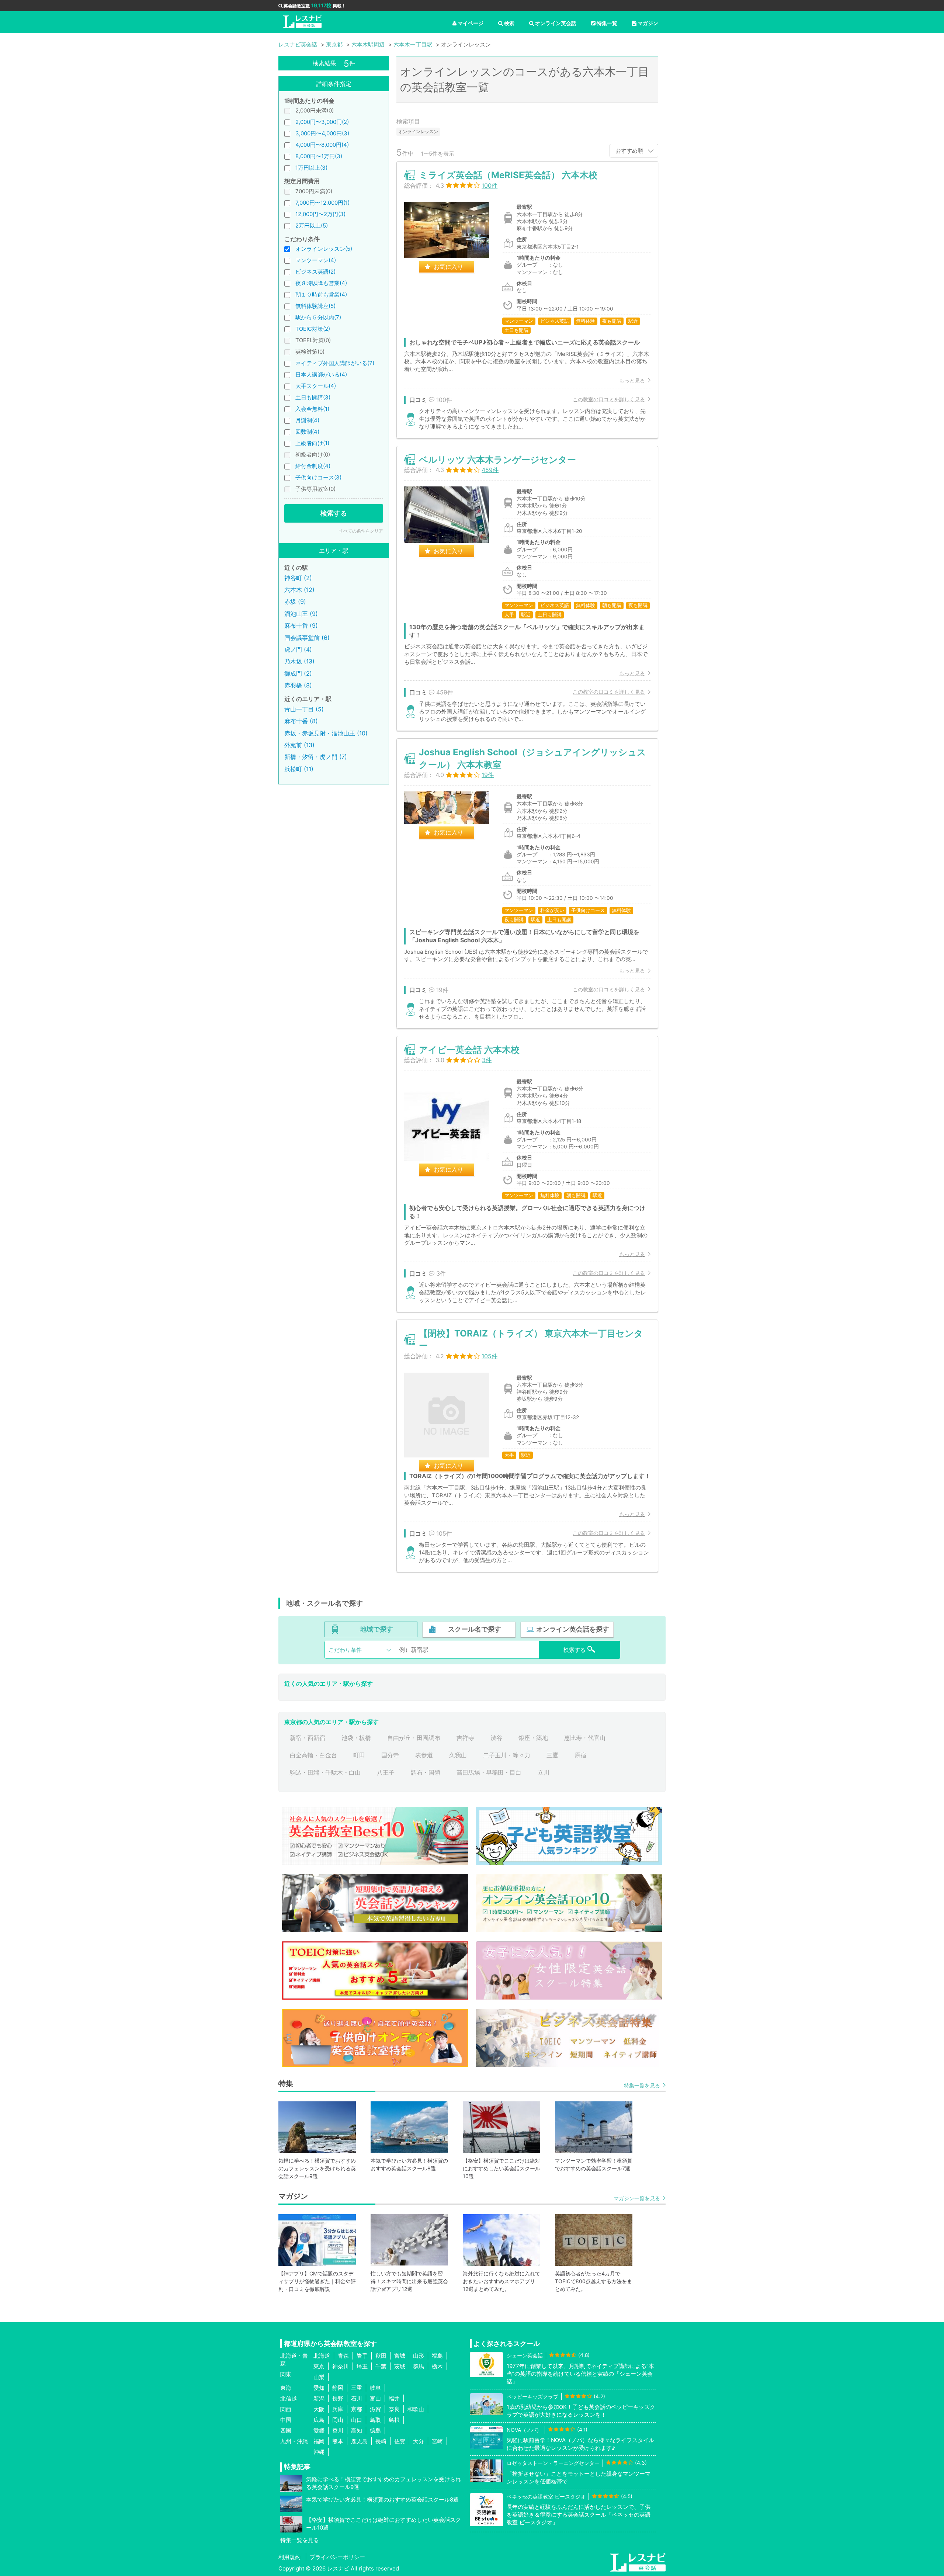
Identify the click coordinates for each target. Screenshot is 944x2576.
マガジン (648, 23)
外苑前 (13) (299, 745)
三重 (357, 2388)
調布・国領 (426, 1772)
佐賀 (400, 2441)
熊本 (338, 2441)
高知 (357, 2431)
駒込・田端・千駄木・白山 (325, 1772)
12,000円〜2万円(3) (320, 214)
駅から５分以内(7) (318, 317)
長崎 (381, 2441)
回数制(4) (307, 432)
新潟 (319, 2398)
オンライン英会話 (556, 23)
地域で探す (376, 1629)
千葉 (381, 2366)
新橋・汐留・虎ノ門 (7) (316, 757)
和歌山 (416, 2409)
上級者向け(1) (312, 443)
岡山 (338, 2420)
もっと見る (632, 380)
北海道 (322, 2356)
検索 (509, 23)
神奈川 (341, 2366)
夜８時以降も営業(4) (321, 283)
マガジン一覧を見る (637, 2198)
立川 (544, 1772)
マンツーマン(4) (316, 260)
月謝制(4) (307, 420)
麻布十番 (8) (301, 721)
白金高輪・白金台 (313, 1755)
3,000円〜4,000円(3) (322, 133)
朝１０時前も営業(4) (321, 294)
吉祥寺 (465, 1738)
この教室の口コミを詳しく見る (609, 399)
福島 (437, 2356)
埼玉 (362, 2366)
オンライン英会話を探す (573, 1629)
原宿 (580, 1755)
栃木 (437, 2366)
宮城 (400, 2356)
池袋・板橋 (356, 1738)
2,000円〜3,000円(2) (322, 122)
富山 (375, 2398)
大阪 (319, 2409)
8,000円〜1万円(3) (319, 156)
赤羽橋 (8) (298, 685)
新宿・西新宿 (308, 1738)
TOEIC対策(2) (313, 329)
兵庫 (338, 2409)
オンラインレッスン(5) (324, 249)
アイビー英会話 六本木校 (469, 1050)
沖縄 (319, 2452)
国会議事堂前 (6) (307, 638)
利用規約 (289, 2557)
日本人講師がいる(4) (321, 375)
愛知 (319, 2388)
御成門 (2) (298, 673)
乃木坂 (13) (299, 661)
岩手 (362, 2356)
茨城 (400, 2366)
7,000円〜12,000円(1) (322, 203)
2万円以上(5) (312, 226)
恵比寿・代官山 (585, 1738)
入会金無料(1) (312, 409)
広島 (319, 2420)
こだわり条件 (345, 1650)
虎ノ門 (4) (298, 649)
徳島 (375, 2431)
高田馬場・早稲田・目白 (489, 1772)
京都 (357, 2409)
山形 (419, 2356)
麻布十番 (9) (301, 625)
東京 (319, 2366)
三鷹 (552, 1755)
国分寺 (390, 1755)
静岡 (338, 2388)
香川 (338, 2431)
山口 (357, 2420)
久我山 (458, 1755)
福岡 (319, 2441)
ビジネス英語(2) (315, 272)
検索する (334, 513)
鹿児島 (359, 2441)
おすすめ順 (629, 151)
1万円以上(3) (311, 168)
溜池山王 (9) (301, 614)
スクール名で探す (475, 1629)
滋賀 (375, 2409)
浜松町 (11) (299, 769)
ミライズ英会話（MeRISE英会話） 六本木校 (508, 175)
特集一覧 (607, 23)
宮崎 (437, 2441)
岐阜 (375, 2388)
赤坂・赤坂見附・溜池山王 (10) (326, 733)
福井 (394, 2398)
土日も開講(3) (313, 397)
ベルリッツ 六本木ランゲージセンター (497, 460)
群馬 (419, 2366)
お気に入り (448, 267)
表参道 (424, 1755)
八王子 (386, 1772)
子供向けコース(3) (318, 477)
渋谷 (496, 1738)
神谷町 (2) (298, 578)
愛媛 (319, 2431)
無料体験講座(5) (315, 306)
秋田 (381, 2356)
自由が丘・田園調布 (414, 1738)
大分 (419, 2441)
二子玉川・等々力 (507, 1755)
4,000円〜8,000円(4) (322, 145)
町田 (359, 1755)
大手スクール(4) (316, 386)
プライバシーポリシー (337, 2557)
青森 (343, 2356)
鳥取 (375, 2420)
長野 (338, 2398)
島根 (394, 2420)
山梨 (319, 2377)
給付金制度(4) (313, 466)
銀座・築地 (533, 1738)
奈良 (394, 2409)
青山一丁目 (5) (304, 709)
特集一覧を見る (642, 2085)
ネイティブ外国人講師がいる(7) (335, 363)
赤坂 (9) (295, 601)
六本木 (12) (299, 590)
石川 (357, 2398)
